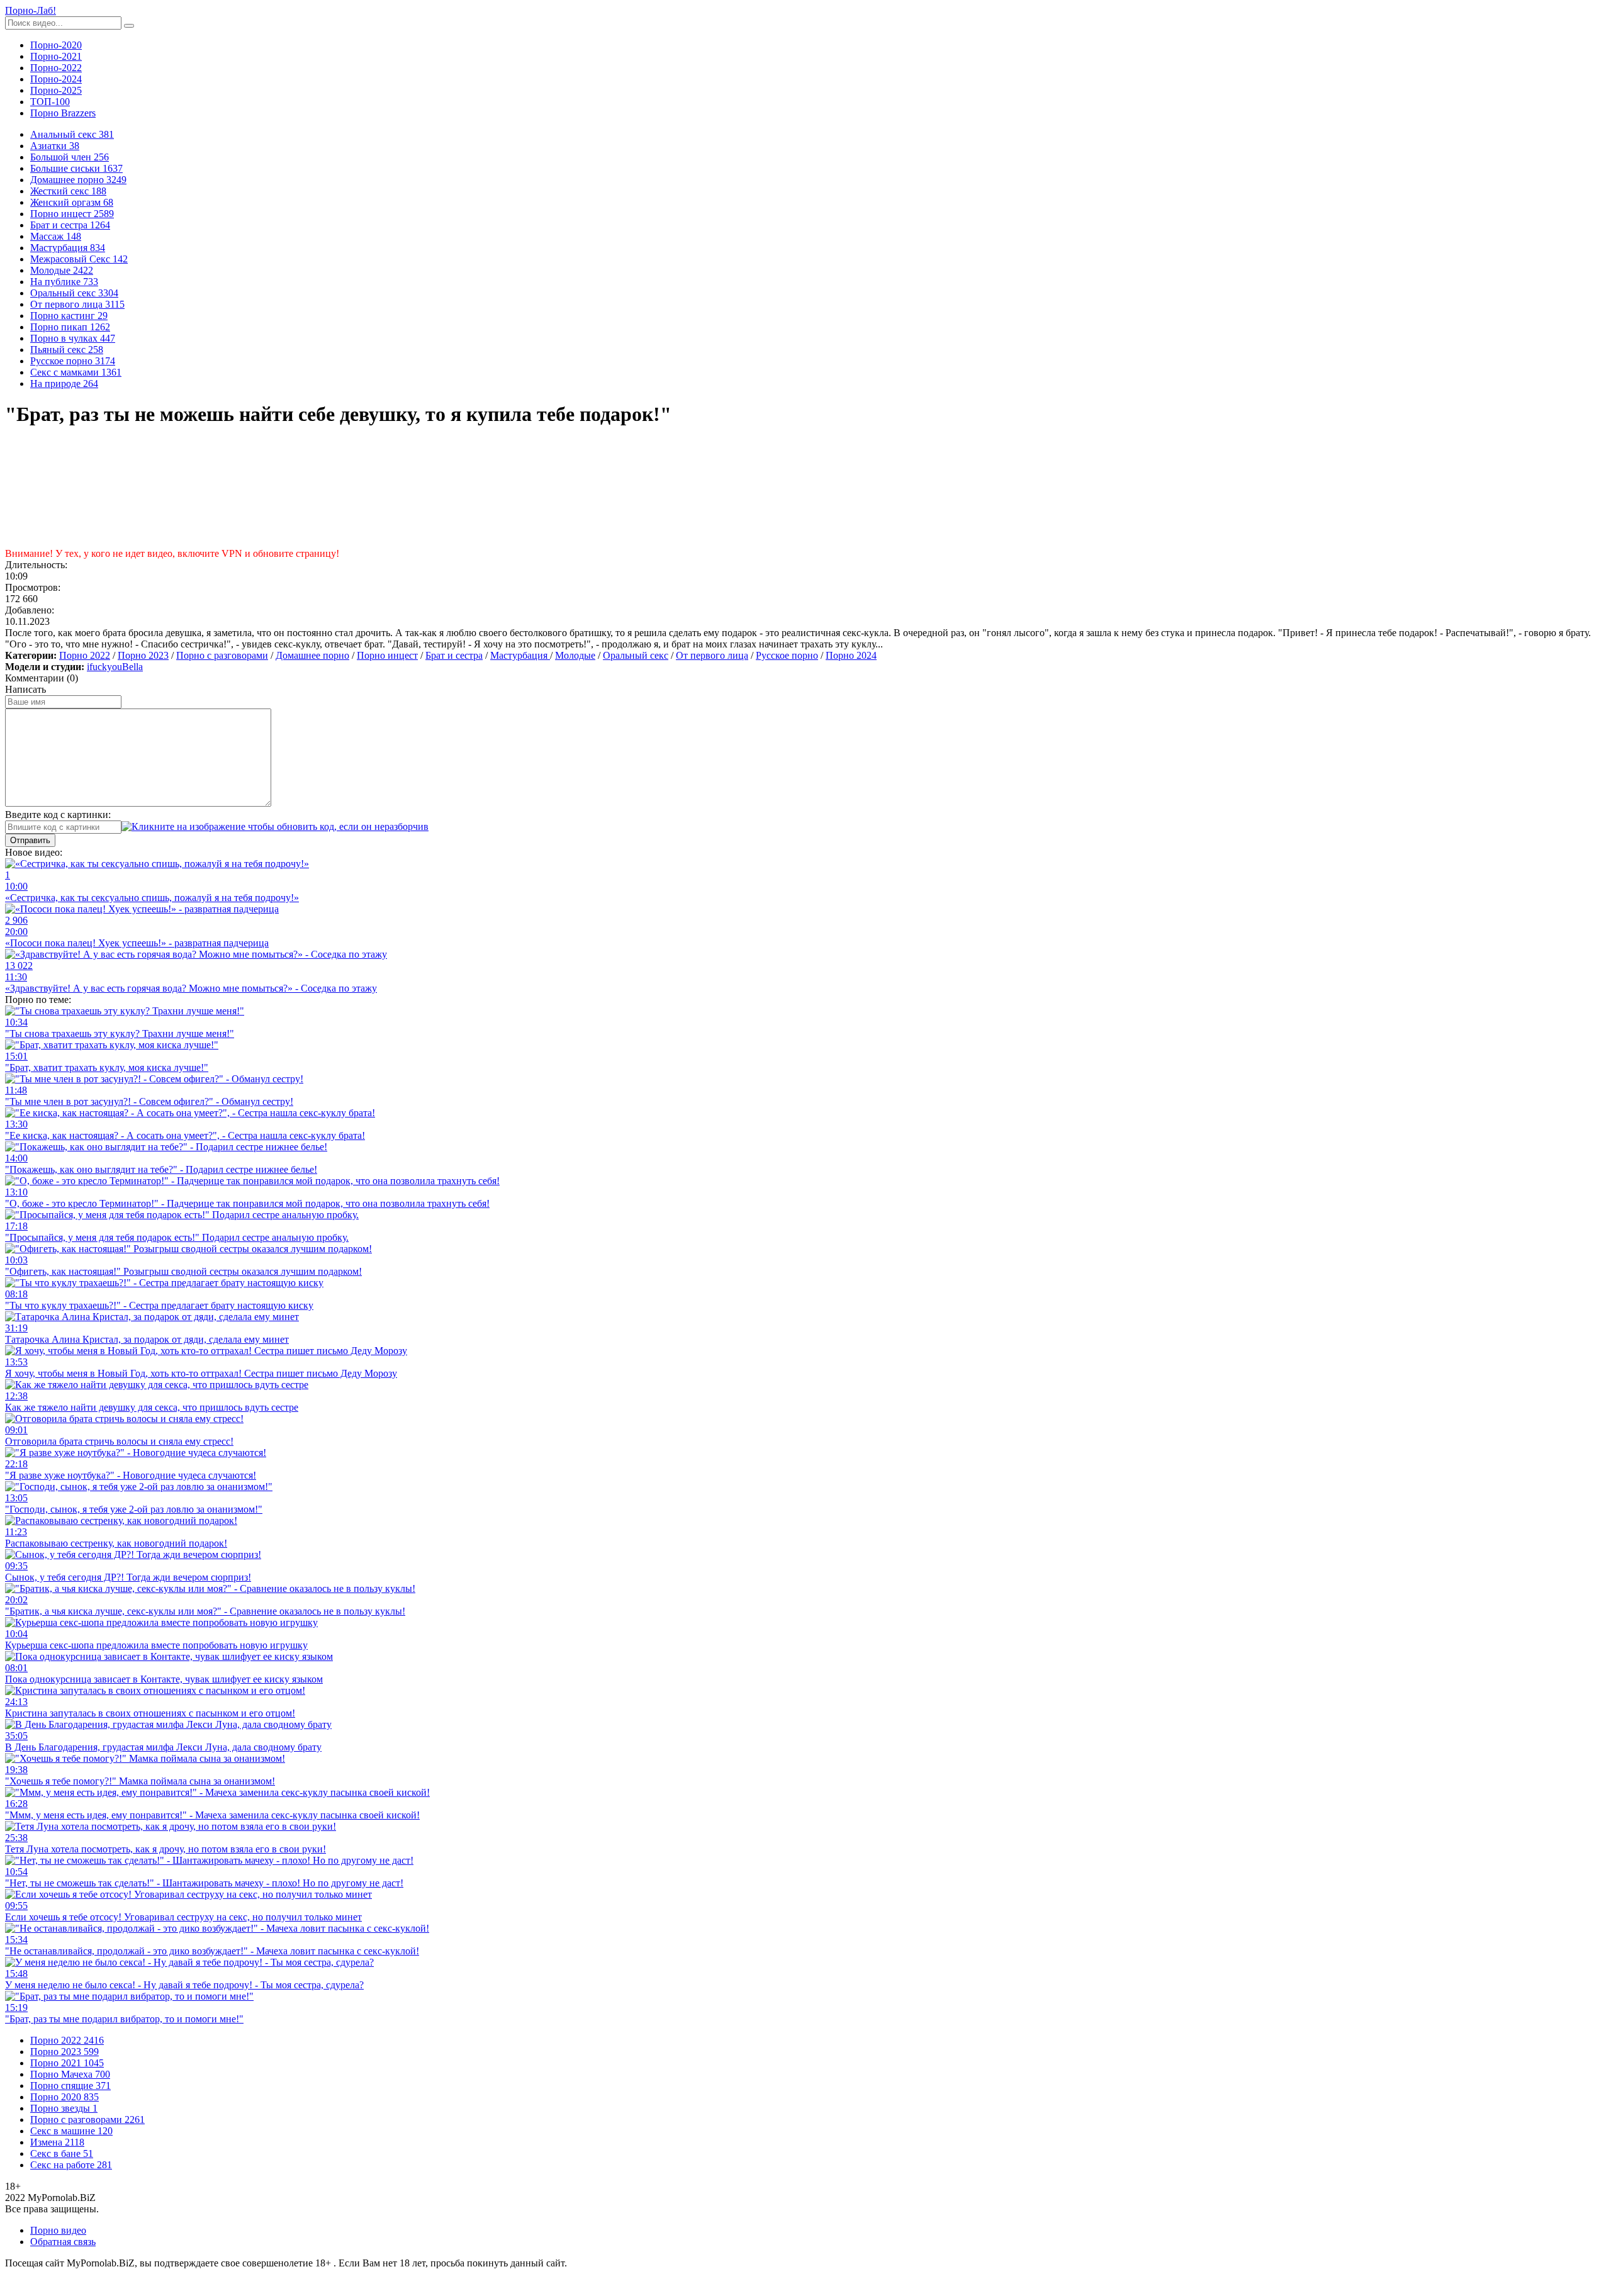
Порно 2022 (85, 655)
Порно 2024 (851, 655)
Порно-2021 (56, 56)
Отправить (30, 840)
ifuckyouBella (115, 667)
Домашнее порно (312, 655)
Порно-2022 (56, 68)
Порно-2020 (56, 45)
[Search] (129, 26)
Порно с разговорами (222, 655)
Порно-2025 (56, 90)
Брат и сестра (454, 655)
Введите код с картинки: (58, 815)
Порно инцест (387, 655)
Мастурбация (520, 655)
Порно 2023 (143, 655)
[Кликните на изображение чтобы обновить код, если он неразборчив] (275, 826)
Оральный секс (636, 655)
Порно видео (58, 2230)
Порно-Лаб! (31, 10)
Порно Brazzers (63, 113)
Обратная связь (63, 2242)
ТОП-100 (50, 102)
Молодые (575, 655)
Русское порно (787, 655)
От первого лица (712, 655)
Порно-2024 (56, 79)
